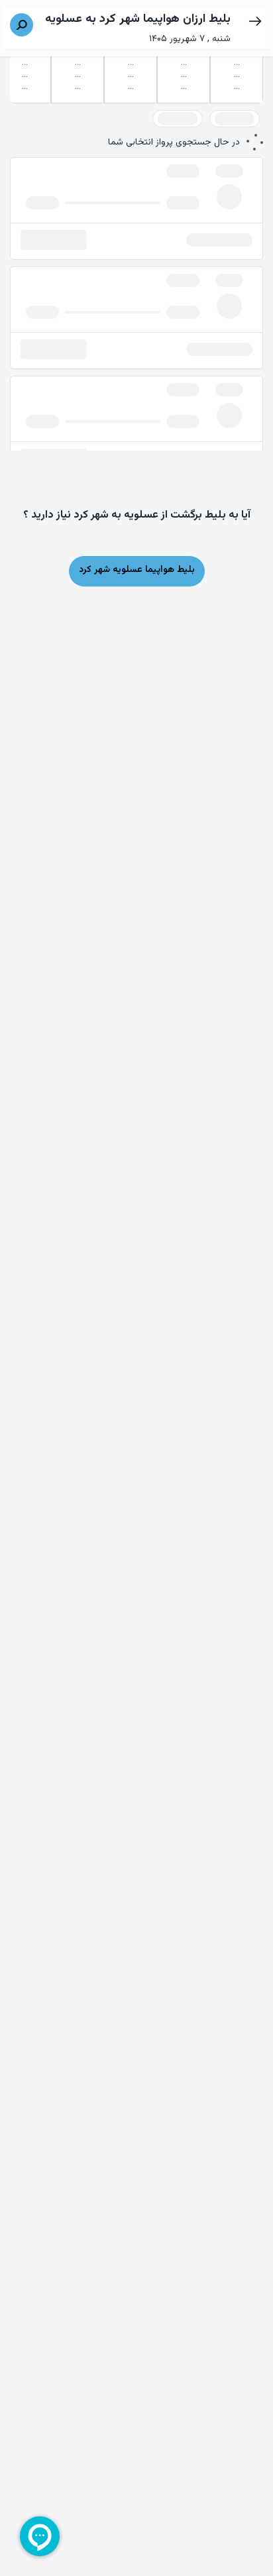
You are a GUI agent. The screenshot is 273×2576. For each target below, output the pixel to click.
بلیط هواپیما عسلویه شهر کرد (137, 570)
